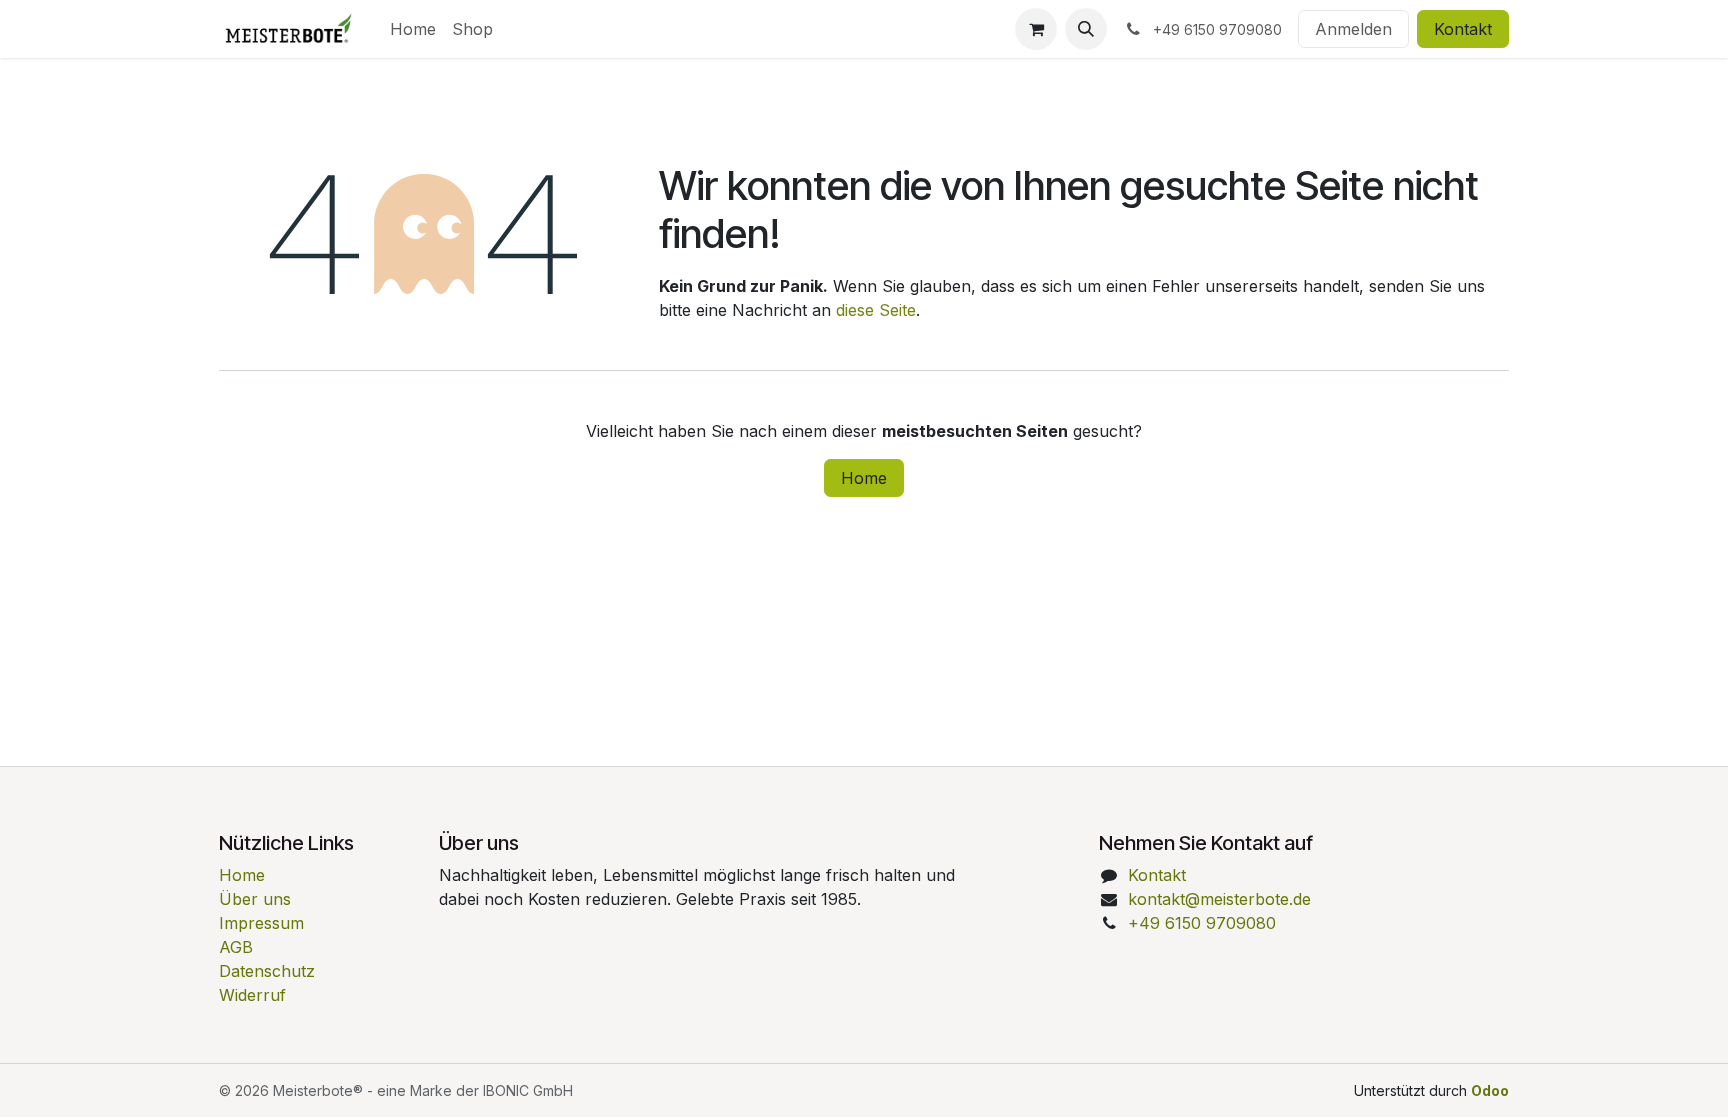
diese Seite (876, 310)
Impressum (261, 923)
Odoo (1490, 1090)
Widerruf (252, 995)
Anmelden (1353, 29)
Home (864, 478)
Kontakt (1463, 29)
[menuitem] (413, 29)
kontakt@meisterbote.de (1219, 899)
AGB (236, 947)
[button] (1086, 29)
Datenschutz (267, 971)
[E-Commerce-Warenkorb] (1036, 29)
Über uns (255, 899)
